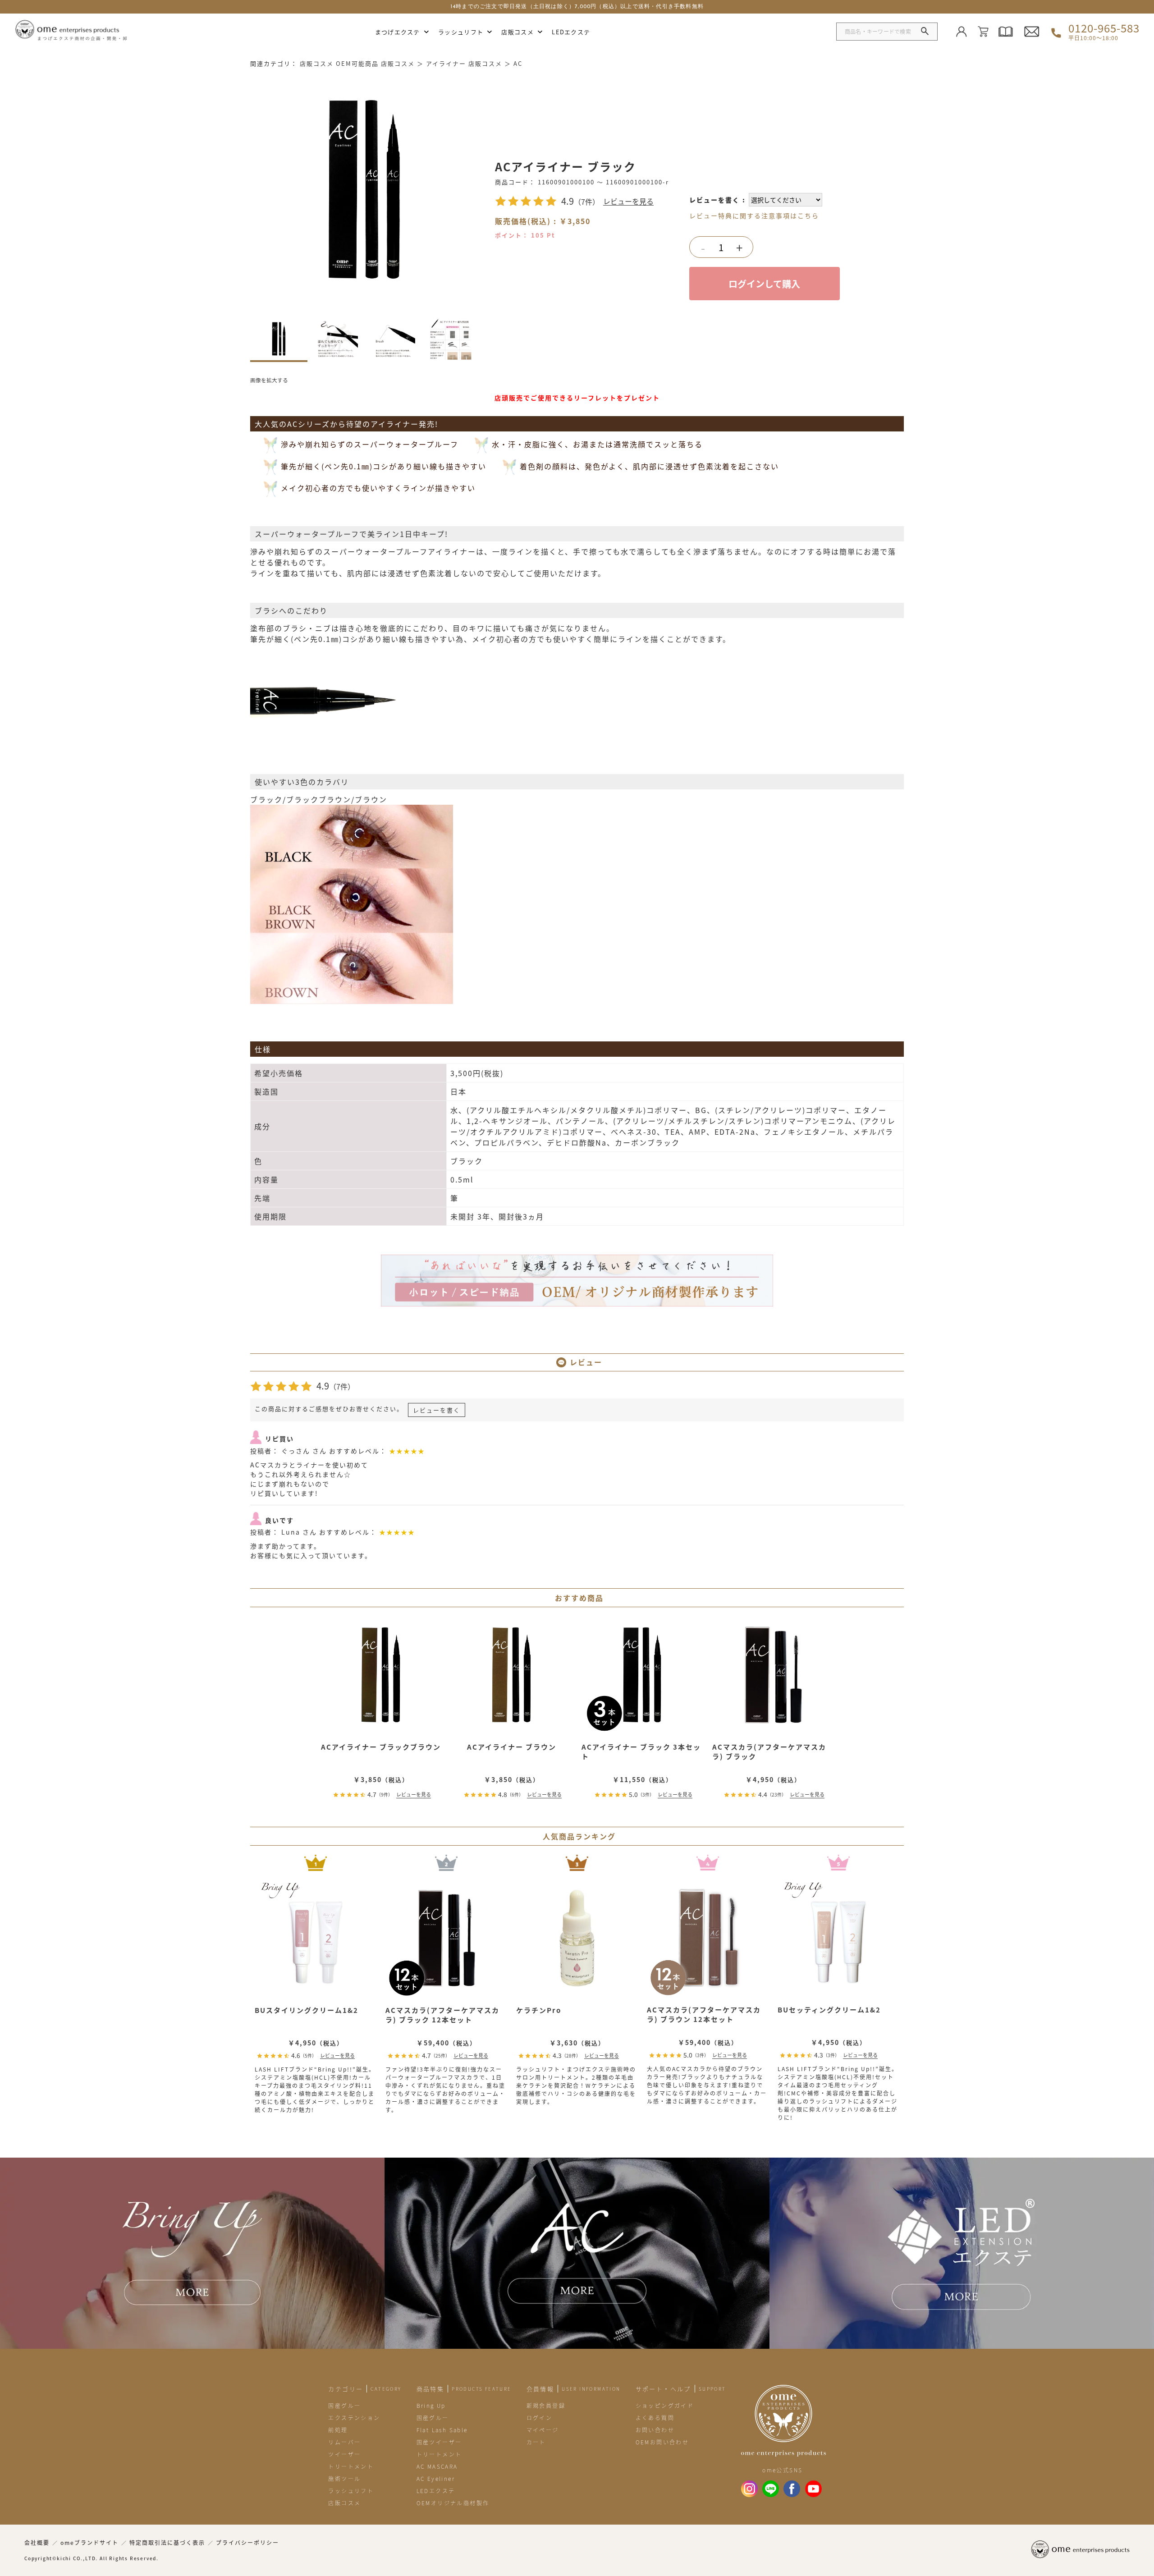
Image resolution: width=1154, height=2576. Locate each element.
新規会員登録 (546, 2405)
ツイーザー (344, 2454)
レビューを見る (628, 201)
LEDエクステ (571, 32)
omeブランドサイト (89, 2543)
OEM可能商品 (357, 63)
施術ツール (344, 2478)
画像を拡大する (269, 380)
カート (536, 2442)
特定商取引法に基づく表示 (167, 2543)
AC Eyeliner (436, 2478)
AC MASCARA (437, 2466)
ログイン (540, 2418)
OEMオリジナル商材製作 (453, 2503)
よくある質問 (655, 2418)
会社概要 (37, 2543)
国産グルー (344, 2405)
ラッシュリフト (461, 32)
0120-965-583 (1104, 32)
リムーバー (344, 2442)
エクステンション (354, 2418)
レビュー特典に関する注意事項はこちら (754, 215)
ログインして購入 (764, 284)
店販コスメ (517, 32)
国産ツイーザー (439, 2442)
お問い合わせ (655, 2430)
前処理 (338, 2430)
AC (518, 63)
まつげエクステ (398, 32)
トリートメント (351, 2466)
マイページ (543, 2430)
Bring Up (431, 2405)
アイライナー (446, 63)
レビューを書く (714, 200)
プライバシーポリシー (247, 2543)
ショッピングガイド (665, 2405)
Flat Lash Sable (442, 2430)
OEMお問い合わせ (662, 2442)
